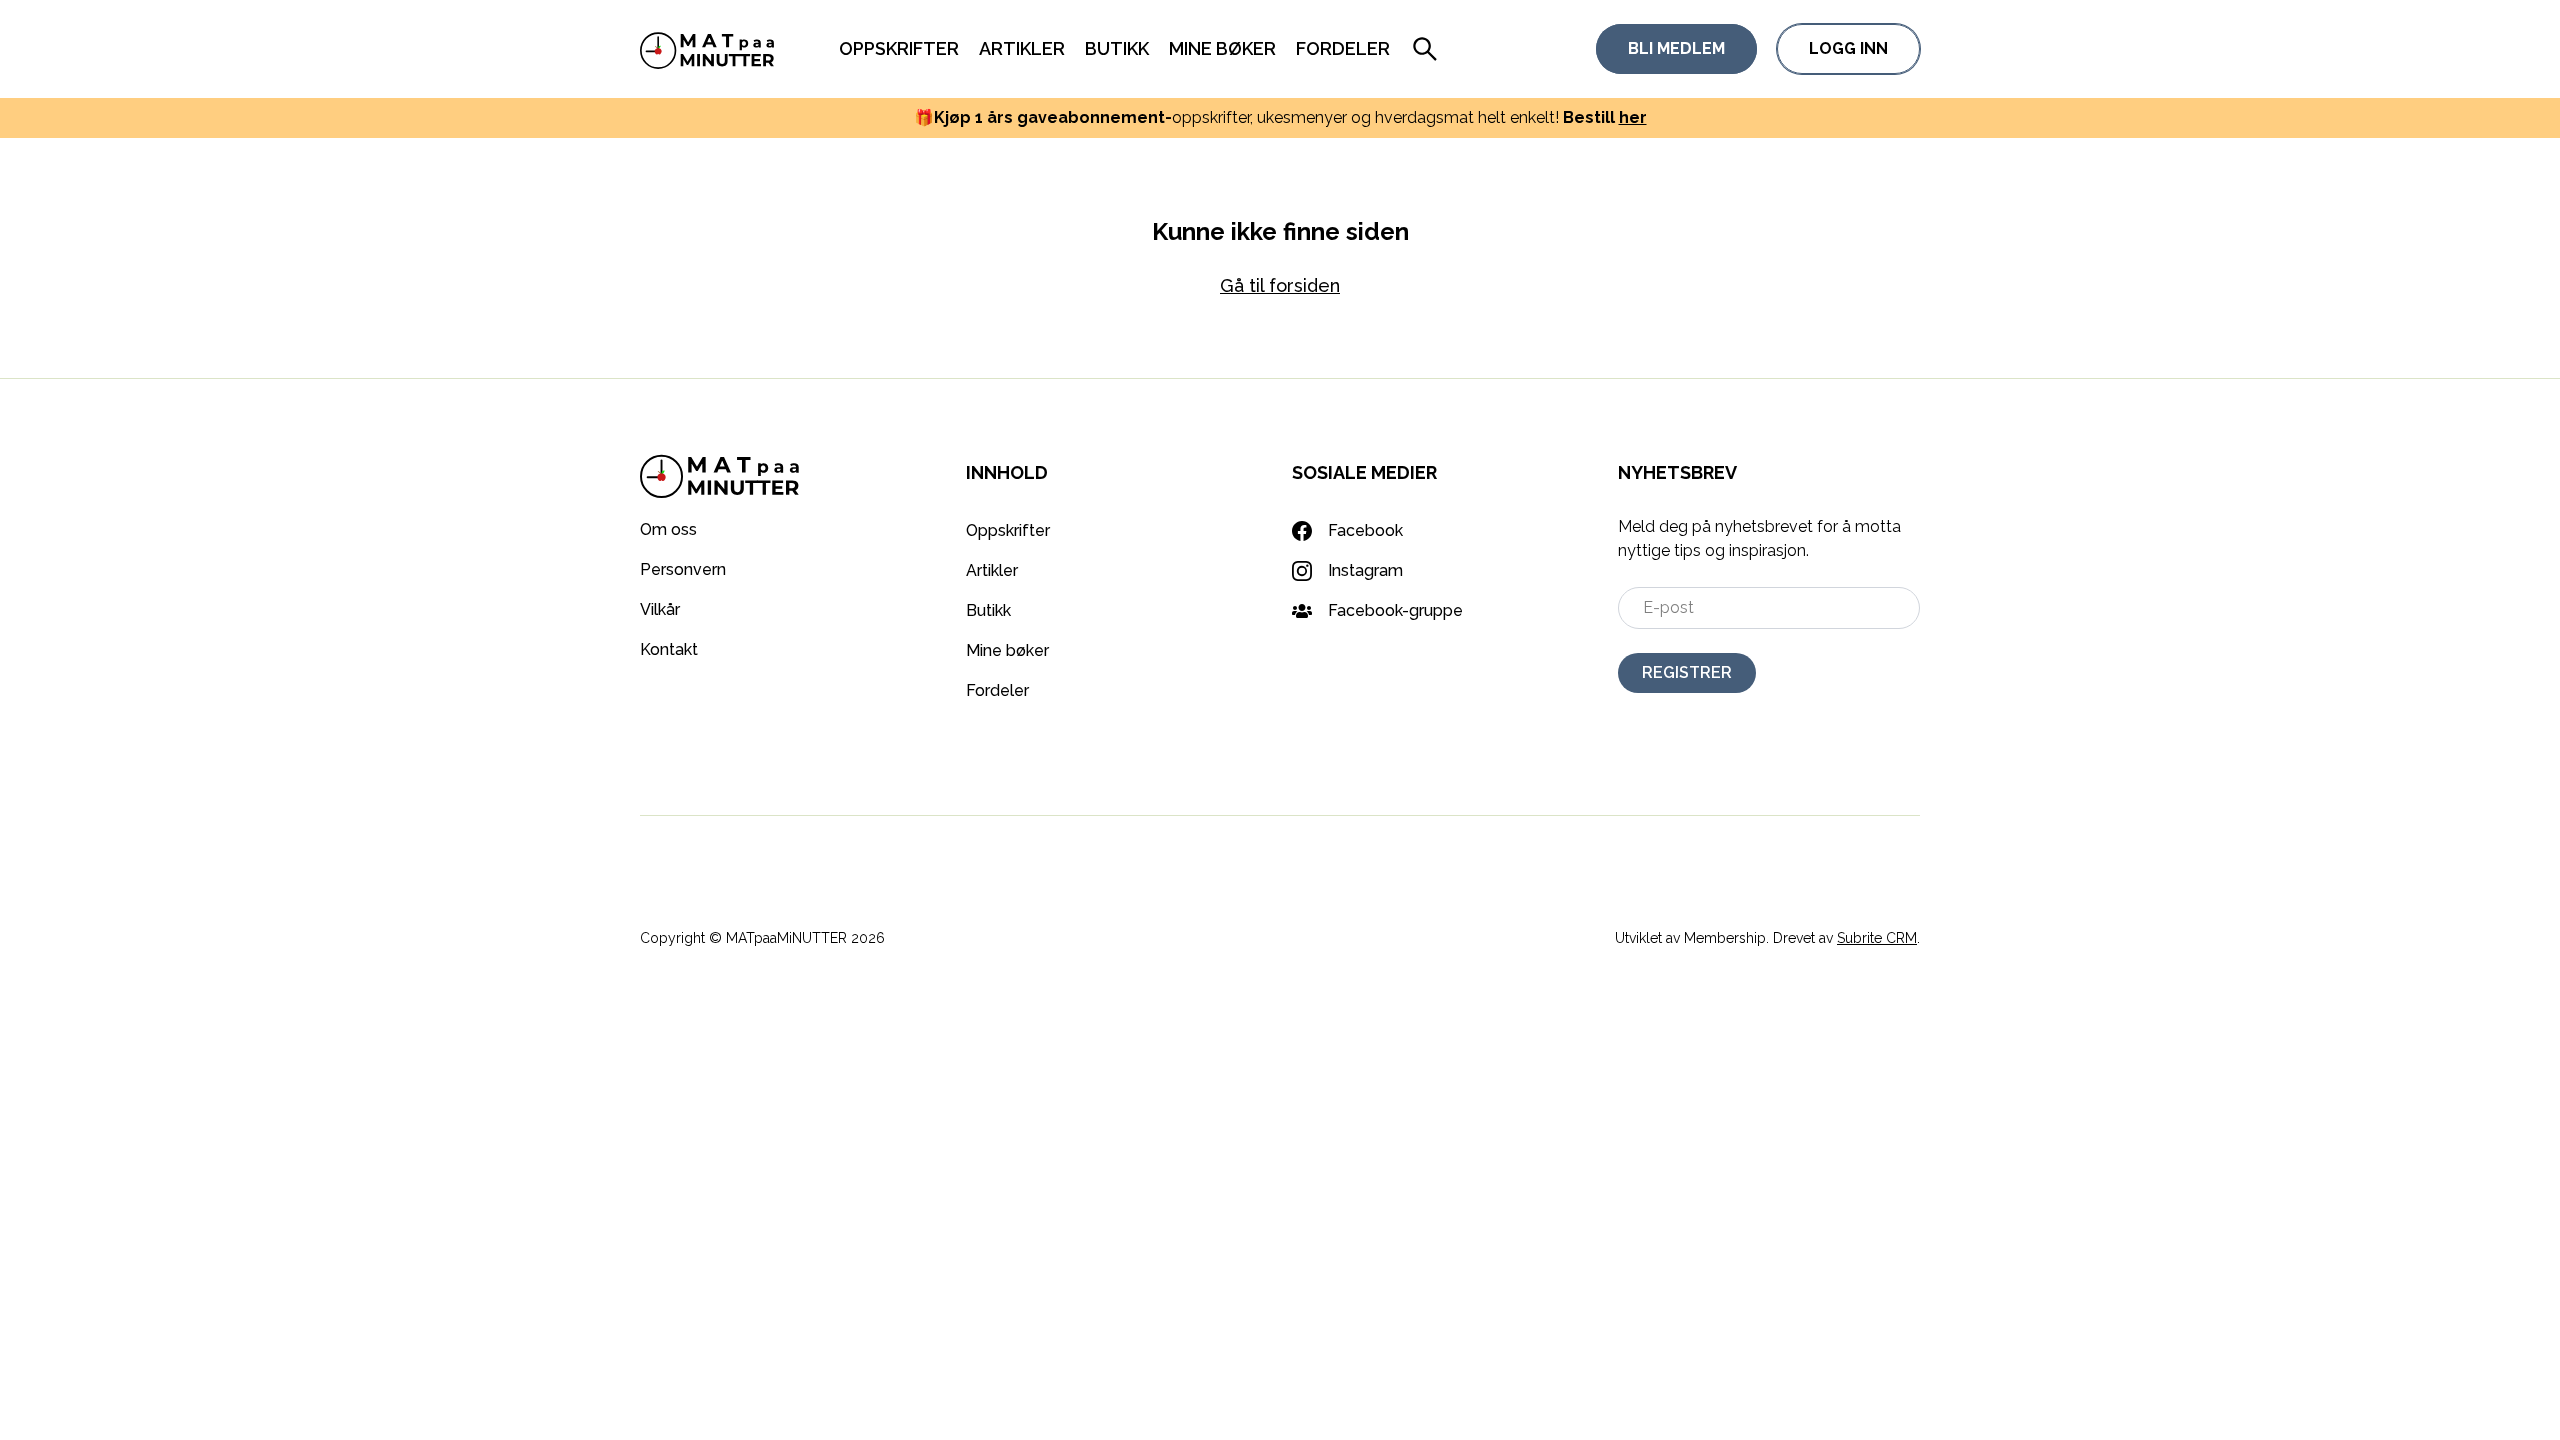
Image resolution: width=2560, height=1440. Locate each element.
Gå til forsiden (1280, 285)
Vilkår (660, 609)
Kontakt (669, 649)
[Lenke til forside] (707, 49)
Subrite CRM (1877, 938)
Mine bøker (1222, 48)
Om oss (668, 529)
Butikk (1117, 48)
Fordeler (1343, 48)
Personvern (683, 569)
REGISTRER (1687, 672)
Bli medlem (1676, 48)
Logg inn (1848, 48)
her (1633, 117)
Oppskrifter (899, 48)
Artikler (1022, 48)
